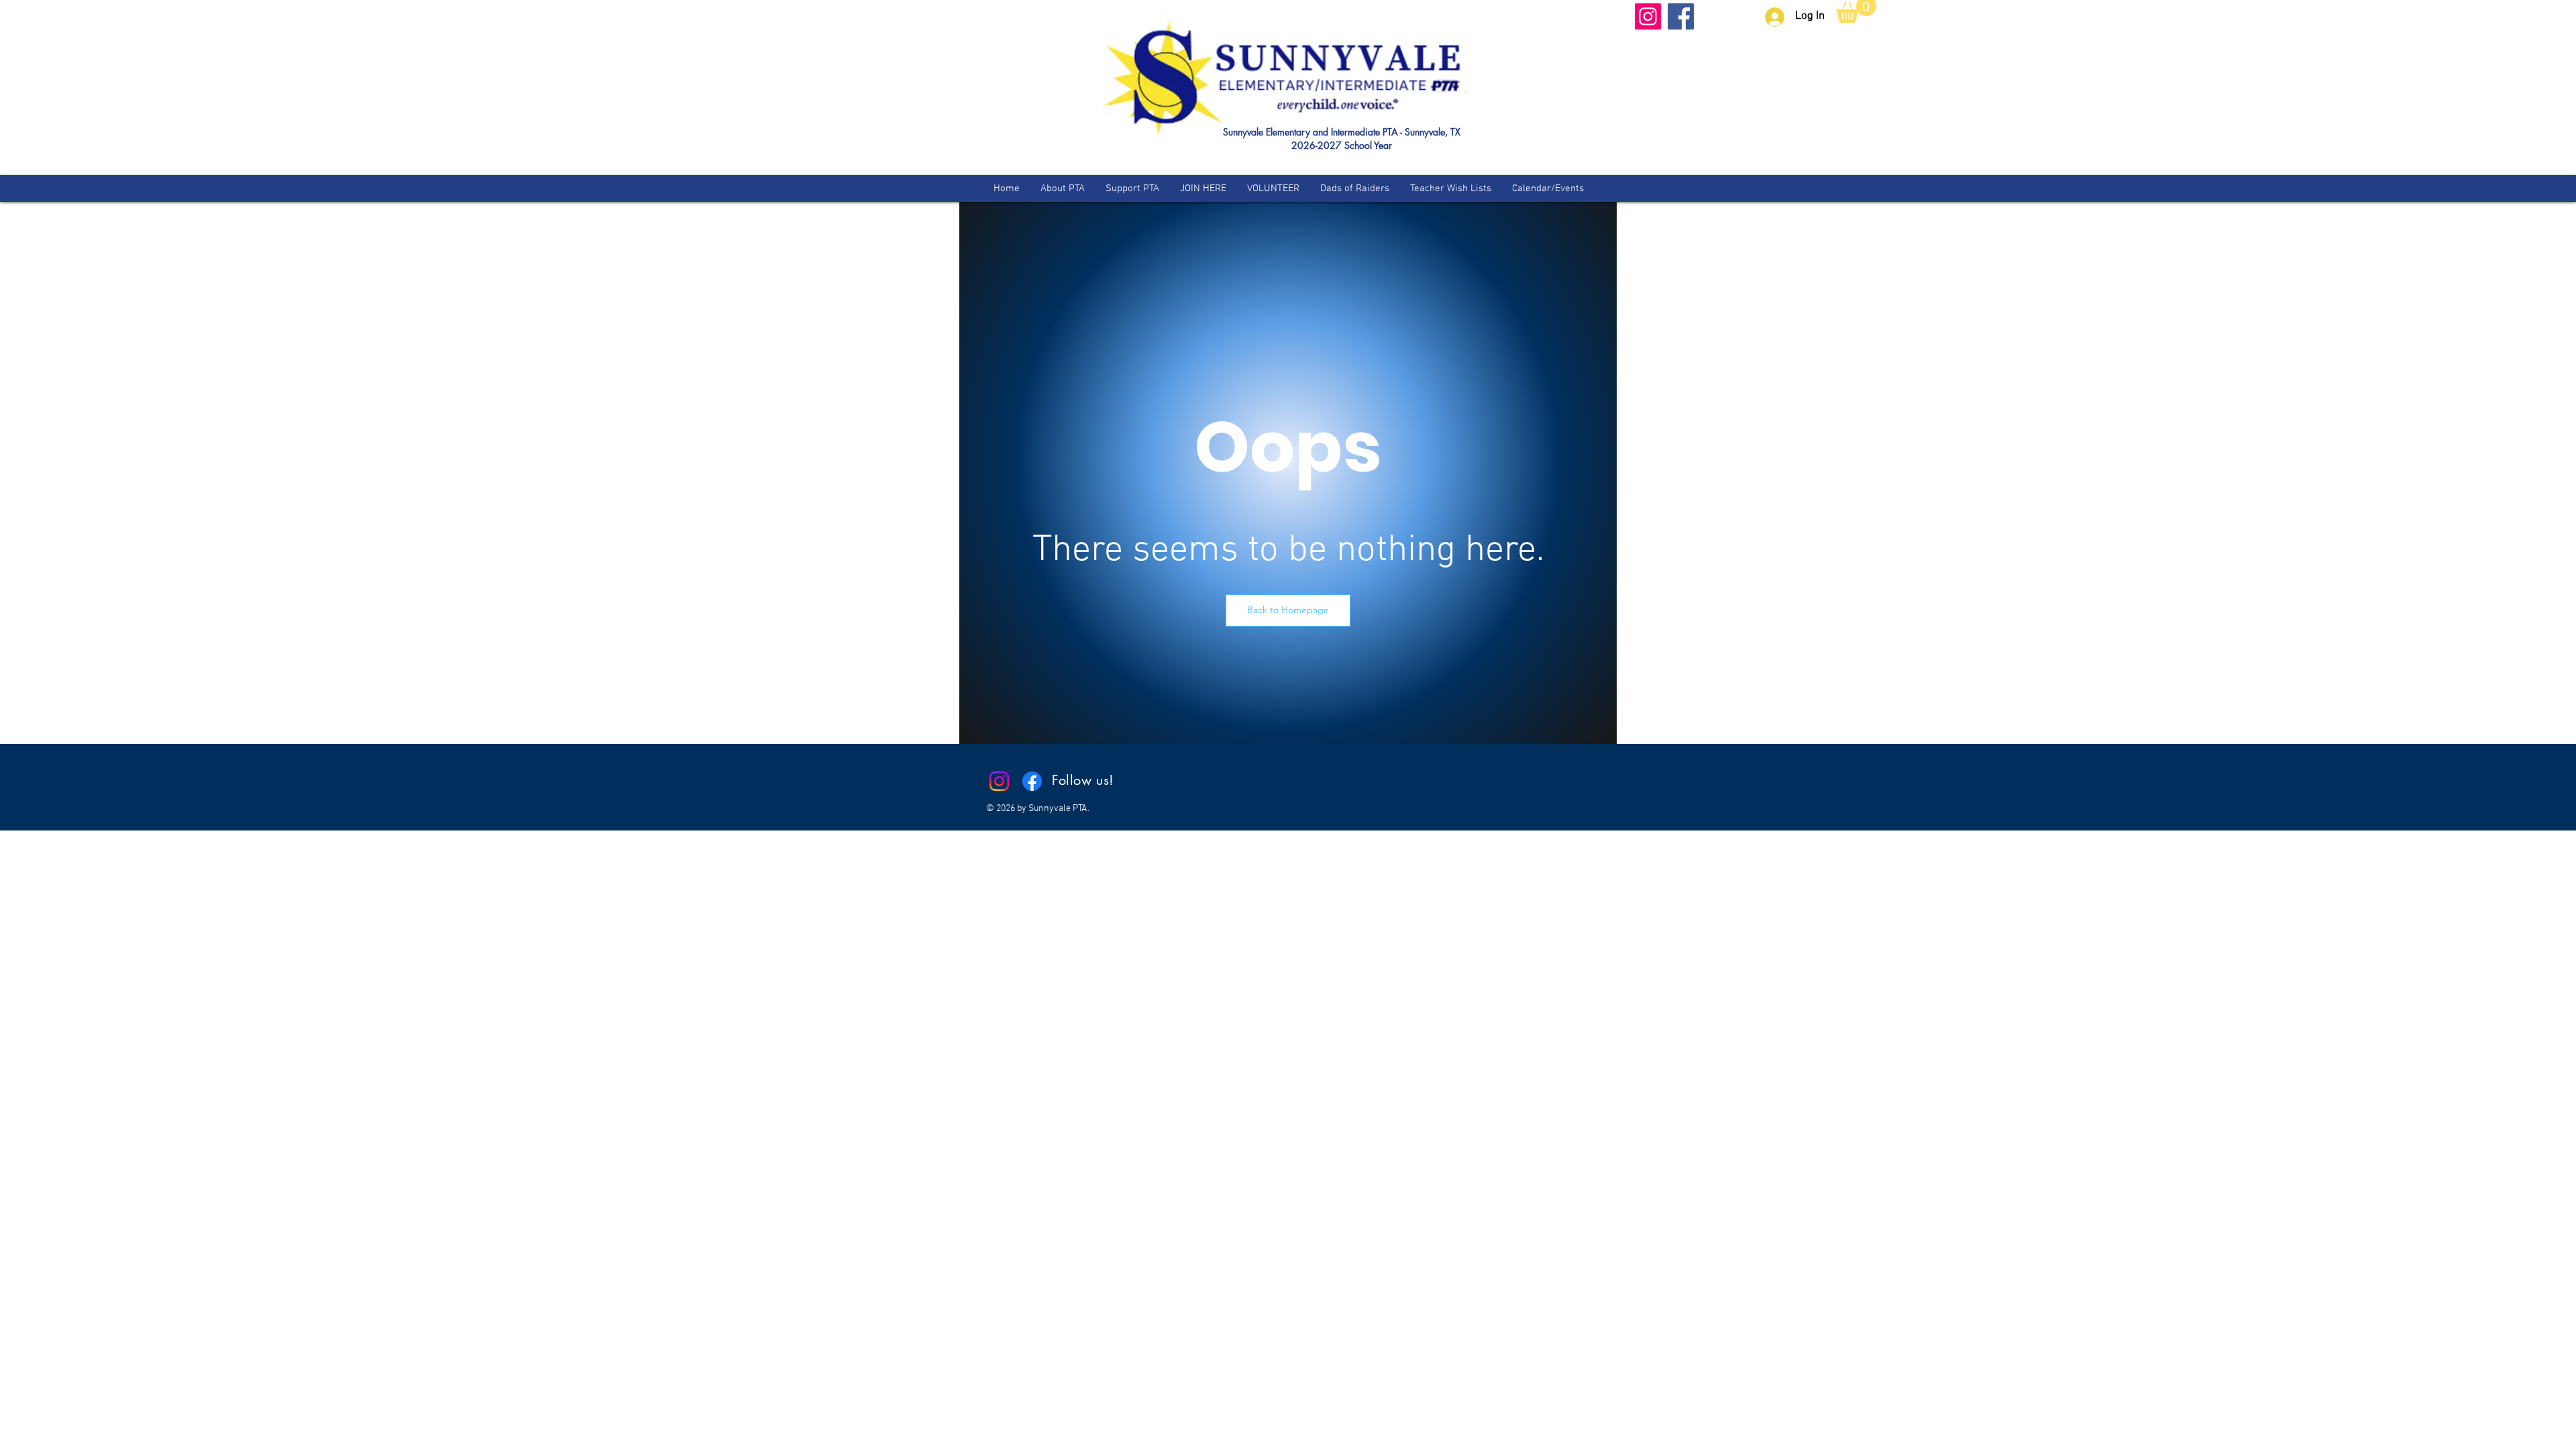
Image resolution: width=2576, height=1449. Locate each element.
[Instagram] (1648, 16)
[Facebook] (1681, 16)
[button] (1288, 610)
